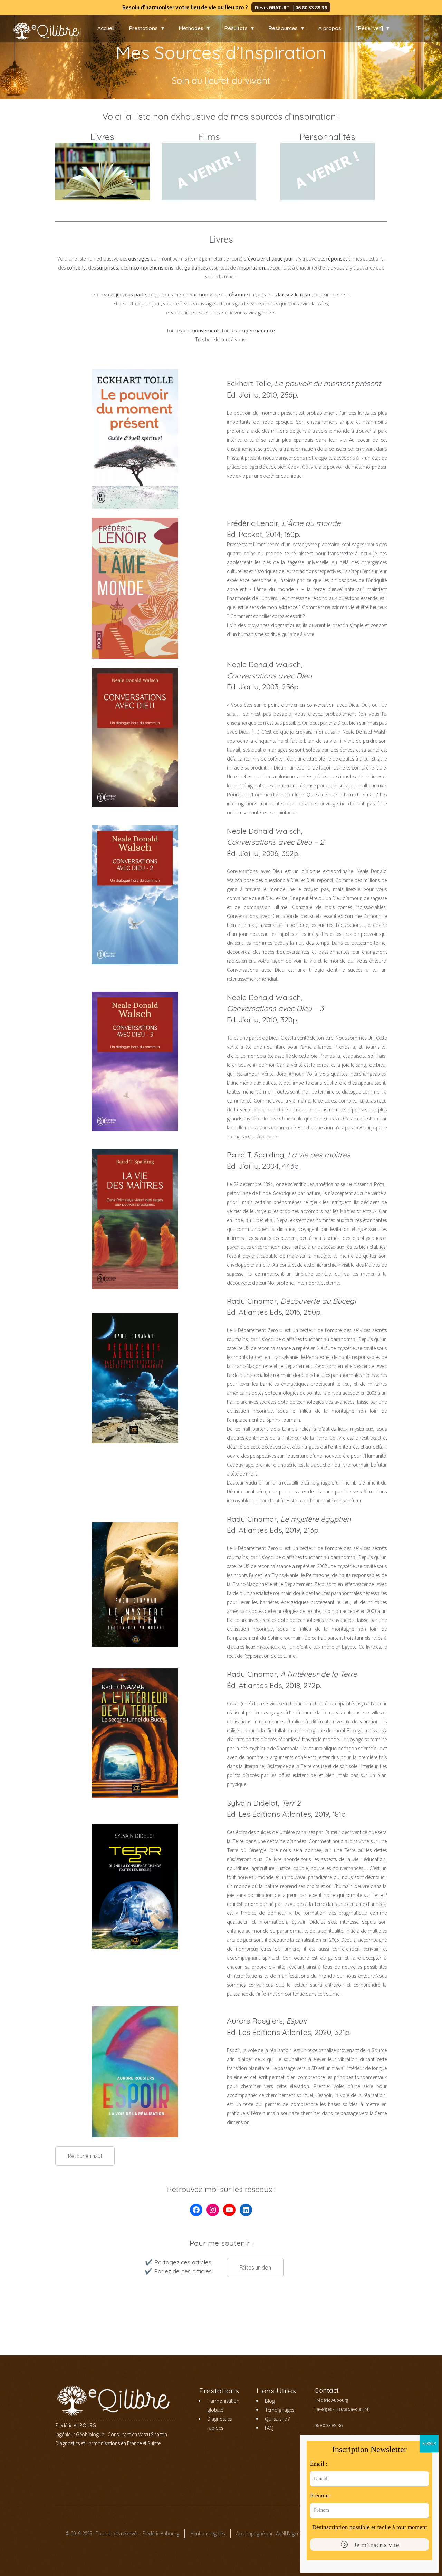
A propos (330, 28)
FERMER (429, 2443)
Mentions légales (208, 2533)
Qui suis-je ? (277, 2419)
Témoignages (280, 2410)
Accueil (106, 28)
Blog (270, 2401)
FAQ (269, 2428)
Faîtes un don (255, 2268)
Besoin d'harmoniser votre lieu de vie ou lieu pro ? (219, 7)
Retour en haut (85, 2156)
